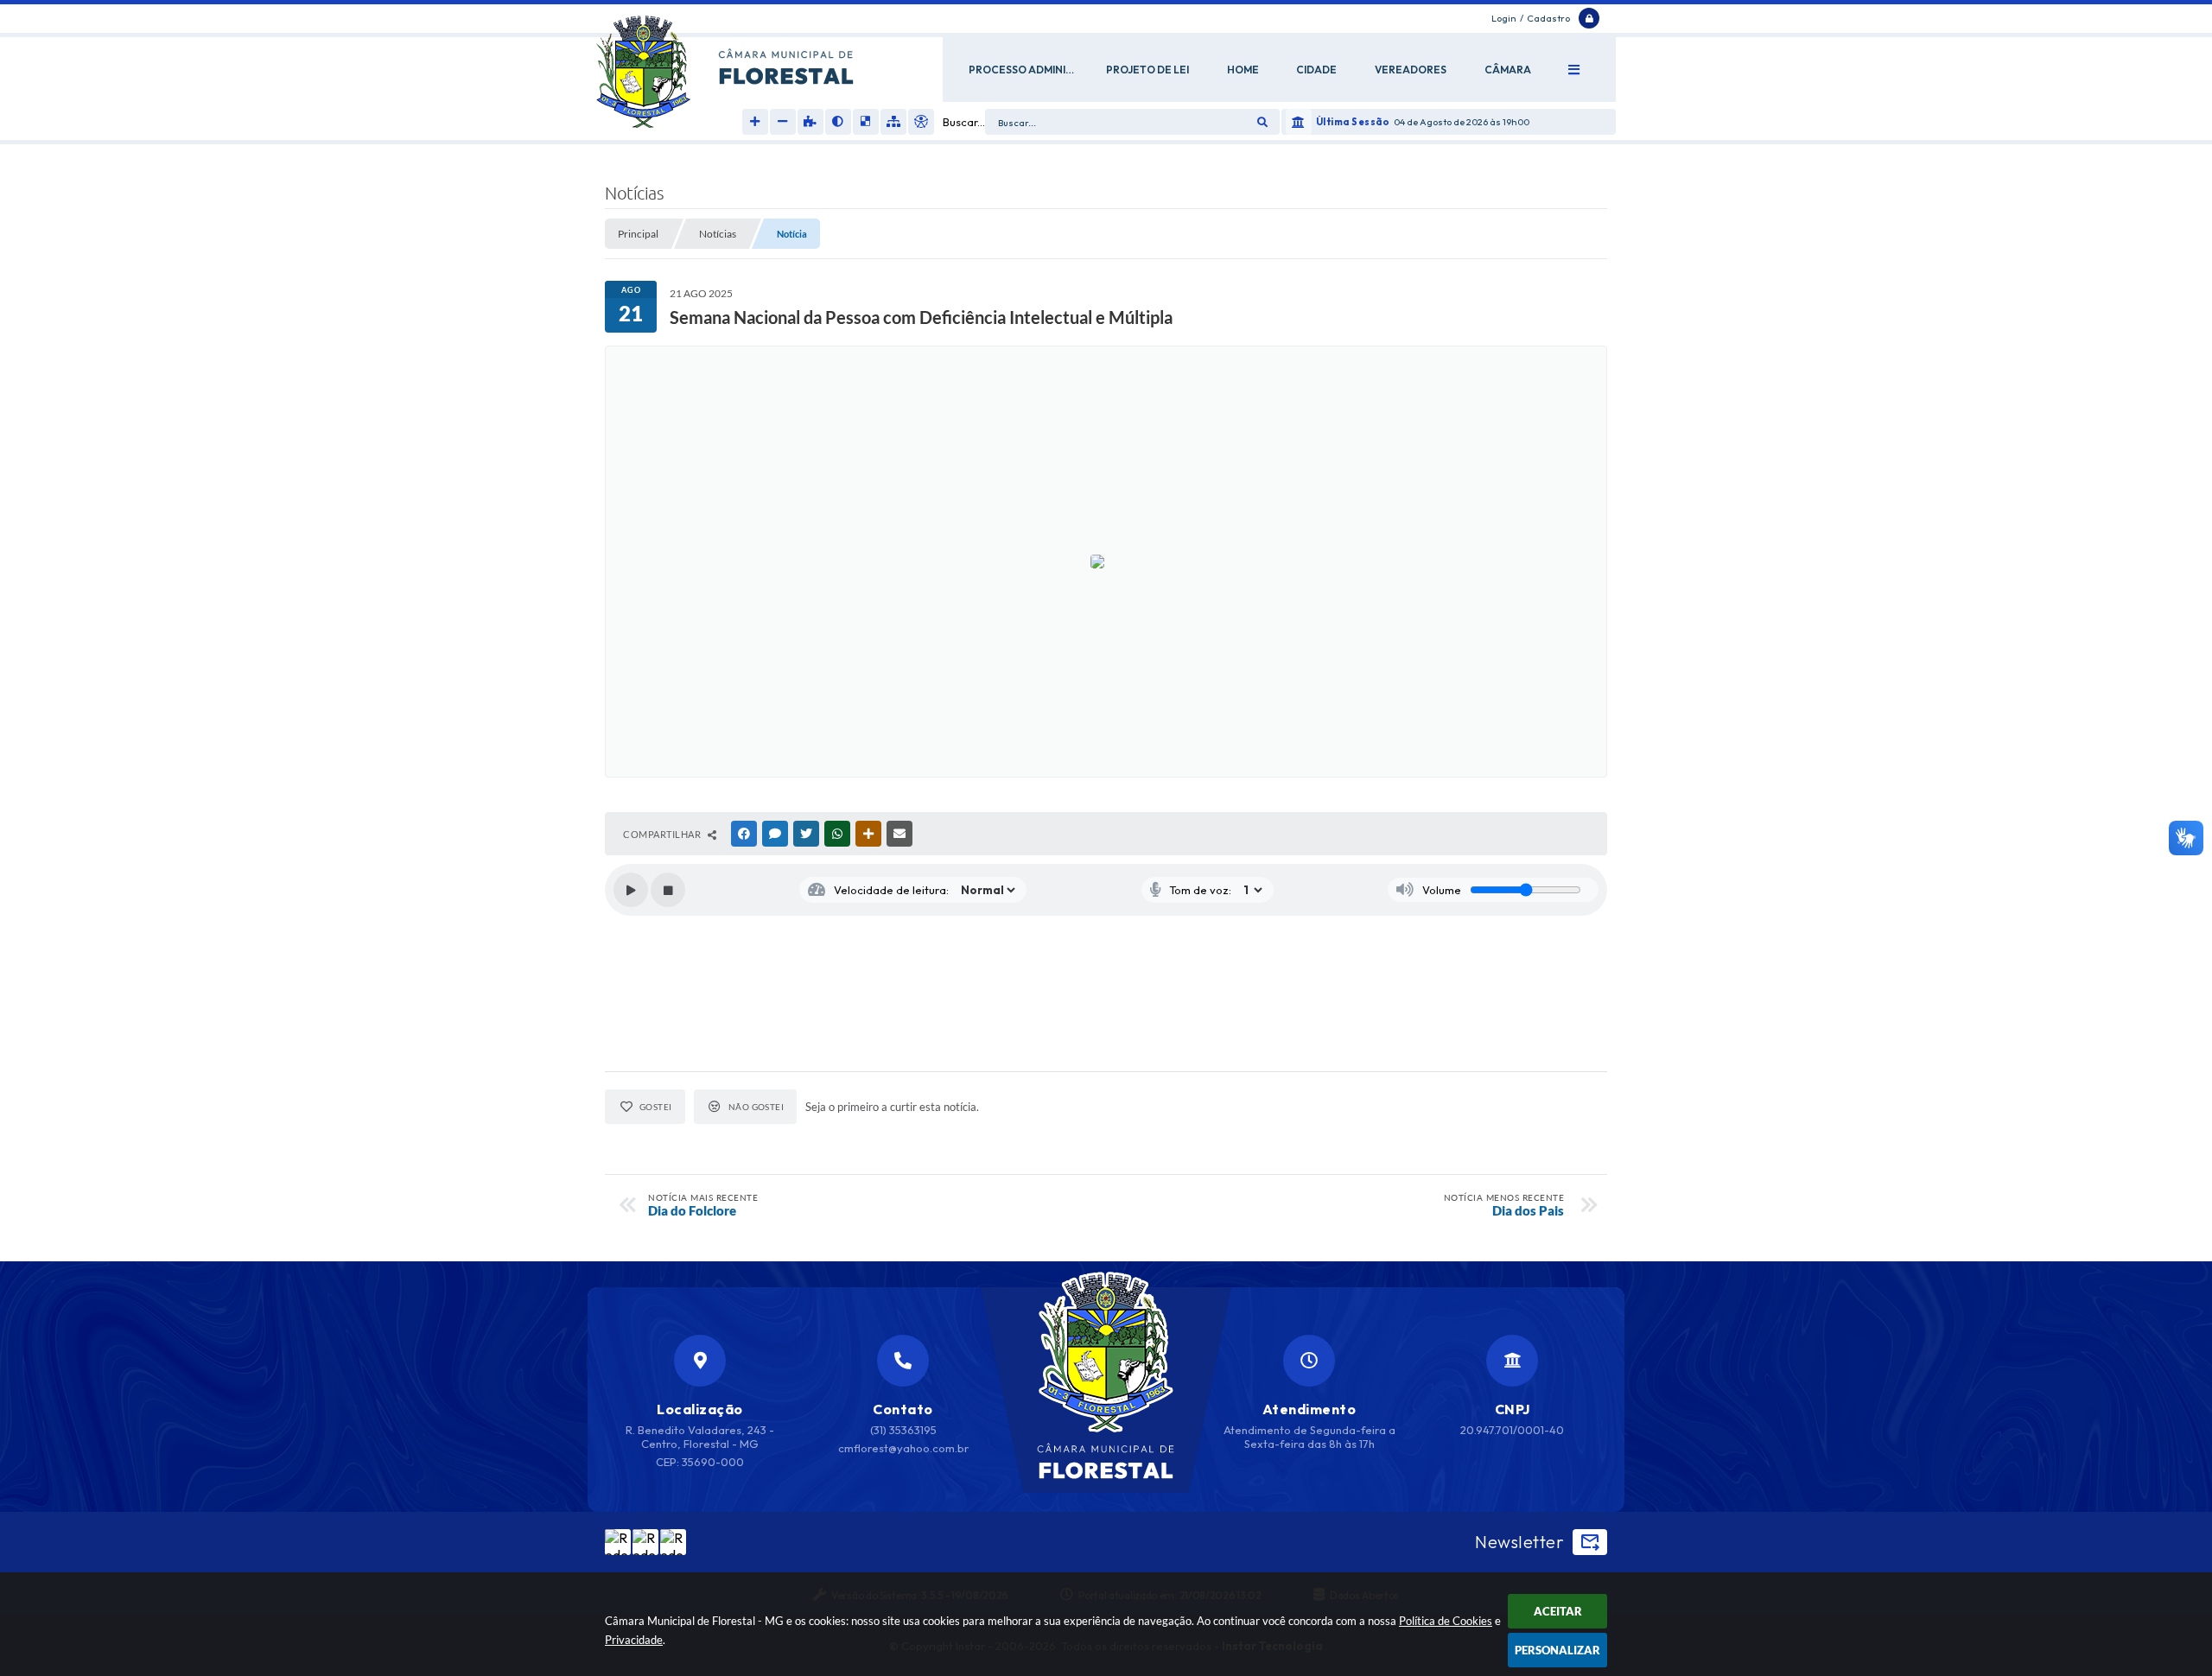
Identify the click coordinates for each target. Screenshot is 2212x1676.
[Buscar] (1262, 122)
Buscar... (964, 122)
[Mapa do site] (893, 122)
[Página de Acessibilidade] (921, 122)
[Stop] (668, 890)
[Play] (631, 890)
